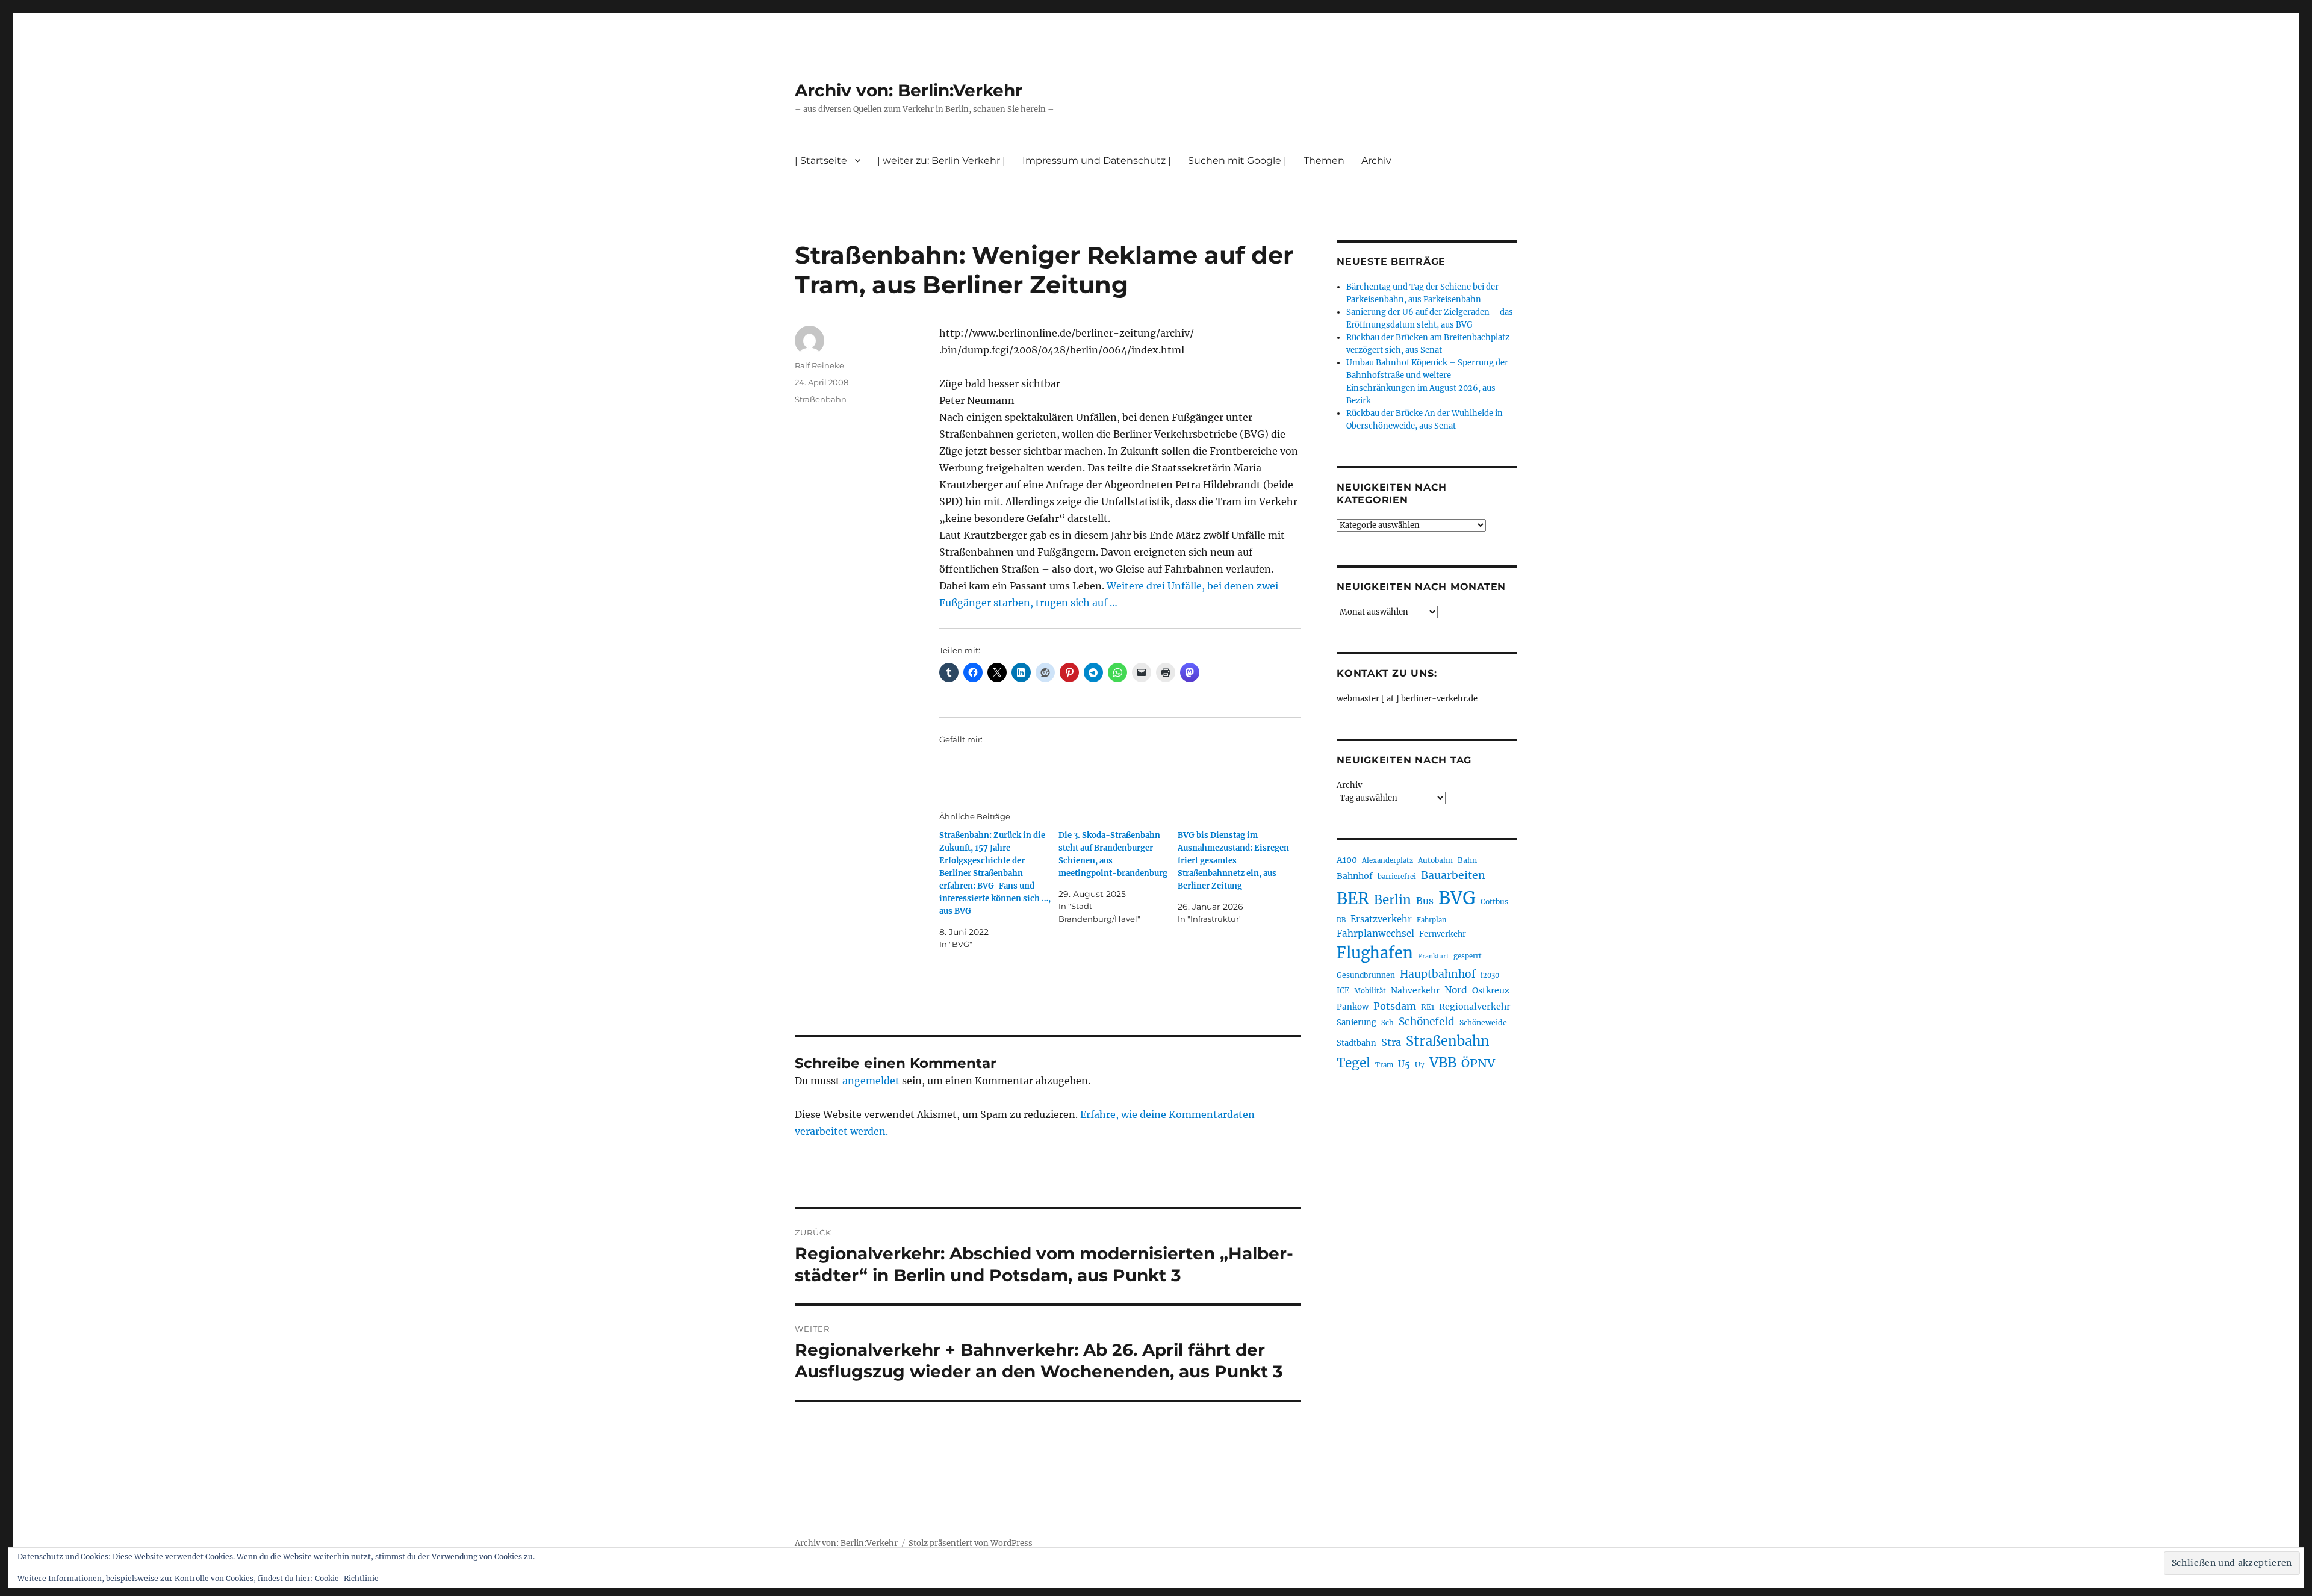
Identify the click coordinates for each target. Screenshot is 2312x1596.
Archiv (1349, 785)
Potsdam (1395, 1006)
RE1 (1428, 1007)
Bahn (1467, 860)
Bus (1425, 901)
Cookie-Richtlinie (347, 1578)
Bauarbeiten (1453, 875)
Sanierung (1356, 1023)
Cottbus (1494, 902)
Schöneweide (1483, 1023)
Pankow (1353, 1007)
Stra (1391, 1042)
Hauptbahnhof (1438, 974)
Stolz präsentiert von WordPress (971, 1543)
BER (1353, 899)
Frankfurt (1433, 956)
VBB (1443, 1063)
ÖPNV (1478, 1063)
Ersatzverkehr (1381, 919)
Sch (1388, 1023)
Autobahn (1435, 860)
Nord (1456, 990)
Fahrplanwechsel (1375, 933)
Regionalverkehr (1475, 1007)
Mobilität (1370, 991)
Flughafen (1375, 953)
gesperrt (1468, 956)
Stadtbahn (1356, 1043)
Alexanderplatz (1388, 860)
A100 (1347, 860)
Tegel (1353, 1063)
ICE (1343, 991)
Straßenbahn (821, 399)
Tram (1384, 1065)
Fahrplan (1431, 920)
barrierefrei (1397, 877)
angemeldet (871, 1081)
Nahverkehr (1415, 990)
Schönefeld (1427, 1022)
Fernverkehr (1443, 934)
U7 (1420, 1065)
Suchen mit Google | (1237, 160)
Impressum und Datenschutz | (1097, 160)
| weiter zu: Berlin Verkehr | (941, 160)
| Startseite (821, 160)
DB (1341, 920)
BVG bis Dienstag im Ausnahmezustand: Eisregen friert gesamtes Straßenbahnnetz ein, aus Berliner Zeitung (1233, 861)
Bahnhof (1355, 876)
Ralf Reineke (819, 365)
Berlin (1393, 900)
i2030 (1490, 975)
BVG (1457, 898)
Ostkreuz (1491, 990)
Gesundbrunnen (1366, 975)
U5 (1404, 1064)
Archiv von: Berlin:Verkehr (909, 90)
